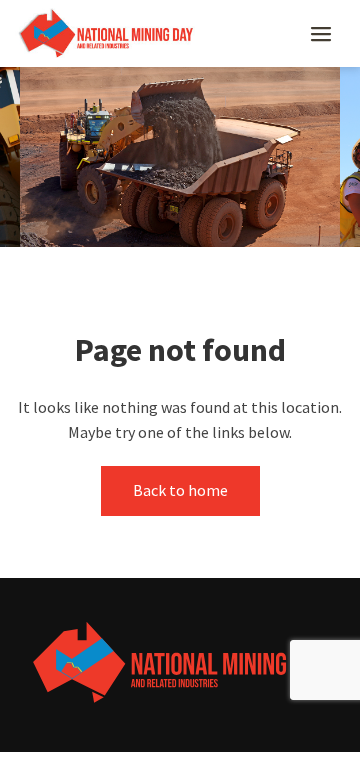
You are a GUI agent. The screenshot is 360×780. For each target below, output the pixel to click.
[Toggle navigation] (321, 34)
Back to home (180, 490)
